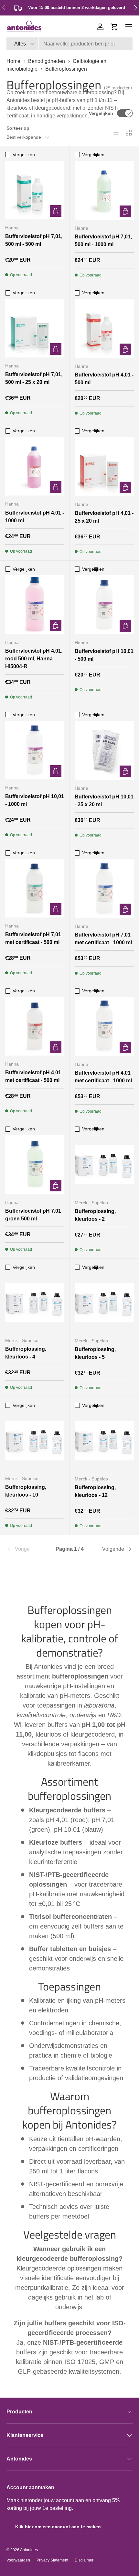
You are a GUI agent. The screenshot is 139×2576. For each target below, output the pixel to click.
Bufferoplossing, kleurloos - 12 (95, 1491)
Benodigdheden (47, 61)
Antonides (29, 2550)
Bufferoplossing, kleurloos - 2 (95, 1215)
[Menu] (129, 27)
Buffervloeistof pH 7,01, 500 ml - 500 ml (34, 240)
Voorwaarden (18, 2560)
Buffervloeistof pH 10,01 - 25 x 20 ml (104, 801)
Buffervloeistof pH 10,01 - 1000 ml (35, 800)
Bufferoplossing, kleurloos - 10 (26, 1491)
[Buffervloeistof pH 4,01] (104, 328)
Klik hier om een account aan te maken (58, 2527)
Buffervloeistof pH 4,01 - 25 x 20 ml (104, 517)
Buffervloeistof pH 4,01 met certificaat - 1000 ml (103, 1077)
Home (13, 61)
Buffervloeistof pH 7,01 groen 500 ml (33, 1215)
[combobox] (69, 44)
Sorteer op (18, 128)
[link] (27, 1549)
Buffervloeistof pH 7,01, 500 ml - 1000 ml (103, 241)
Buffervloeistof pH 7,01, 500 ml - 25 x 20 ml (34, 378)
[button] (114, 27)
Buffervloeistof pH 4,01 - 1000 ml (35, 517)
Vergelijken (101, 113)
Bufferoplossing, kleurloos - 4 (26, 1353)
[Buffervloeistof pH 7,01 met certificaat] (35, 888)
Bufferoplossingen (66, 69)
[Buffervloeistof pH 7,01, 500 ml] (35, 190)
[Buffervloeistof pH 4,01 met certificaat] (35, 1026)
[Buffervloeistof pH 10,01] (104, 605)
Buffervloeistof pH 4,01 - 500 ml (104, 379)
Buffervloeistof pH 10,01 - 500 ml (104, 655)
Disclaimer (84, 2560)
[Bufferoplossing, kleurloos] (104, 1165)
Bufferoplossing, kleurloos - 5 (95, 1353)
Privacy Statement (52, 2560)
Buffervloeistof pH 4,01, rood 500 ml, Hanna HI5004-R (34, 659)
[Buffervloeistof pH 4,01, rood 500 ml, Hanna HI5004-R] (35, 605)
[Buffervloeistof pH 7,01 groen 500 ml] (35, 1165)
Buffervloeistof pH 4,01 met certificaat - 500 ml (33, 1076)
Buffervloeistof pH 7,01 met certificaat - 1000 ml (103, 939)
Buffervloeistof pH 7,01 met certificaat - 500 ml (33, 938)
